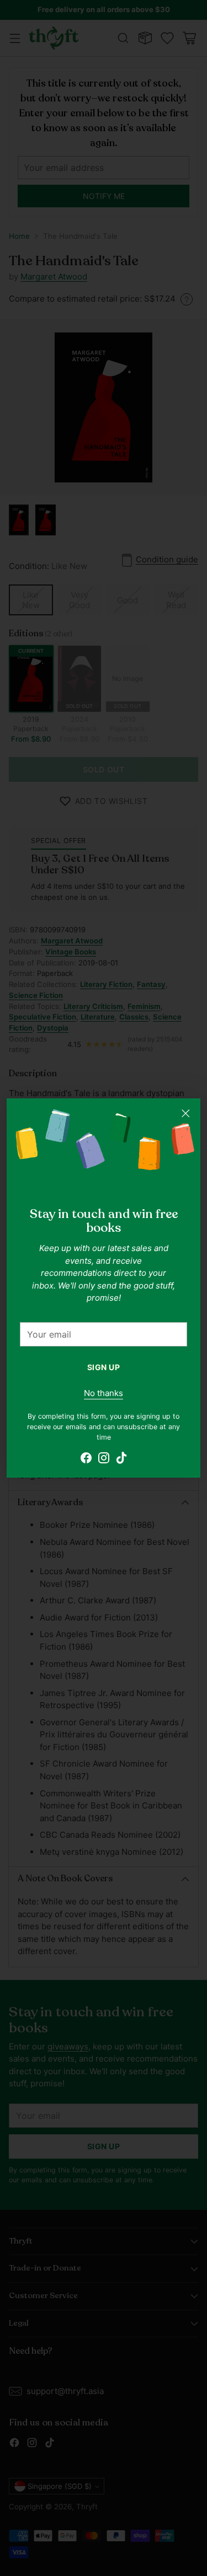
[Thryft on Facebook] (86, 1460)
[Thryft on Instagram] (104, 1460)
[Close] (185, 1113)
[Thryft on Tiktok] (121, 1460)
